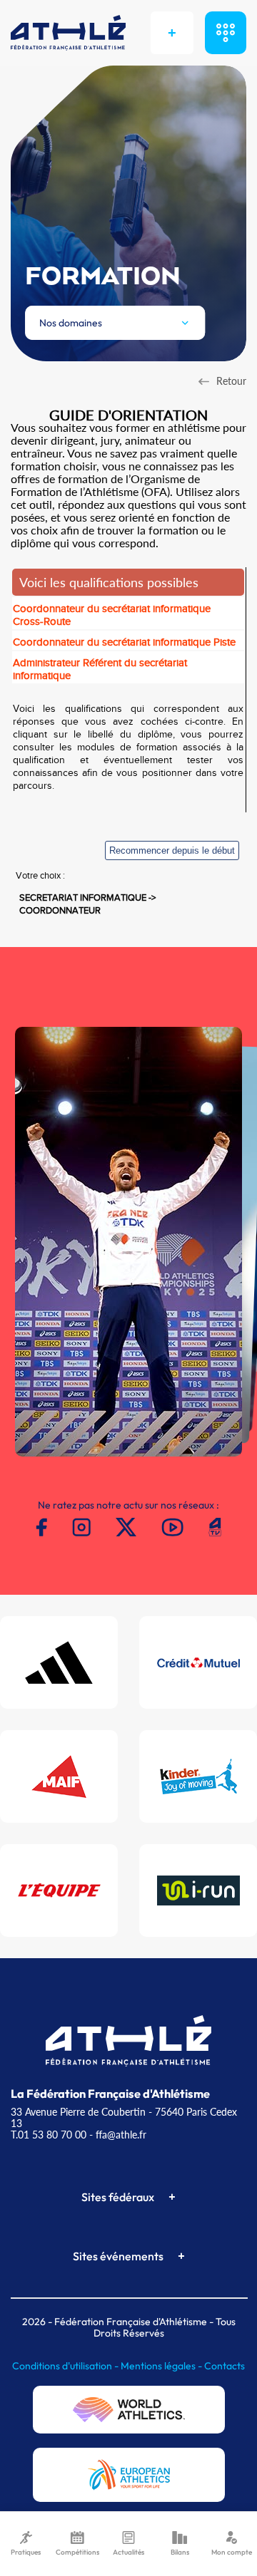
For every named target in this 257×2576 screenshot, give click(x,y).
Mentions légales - (162, 2366)
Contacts (225, 2366)
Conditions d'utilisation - (66, 2366)
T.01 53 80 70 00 (49, 2135)
